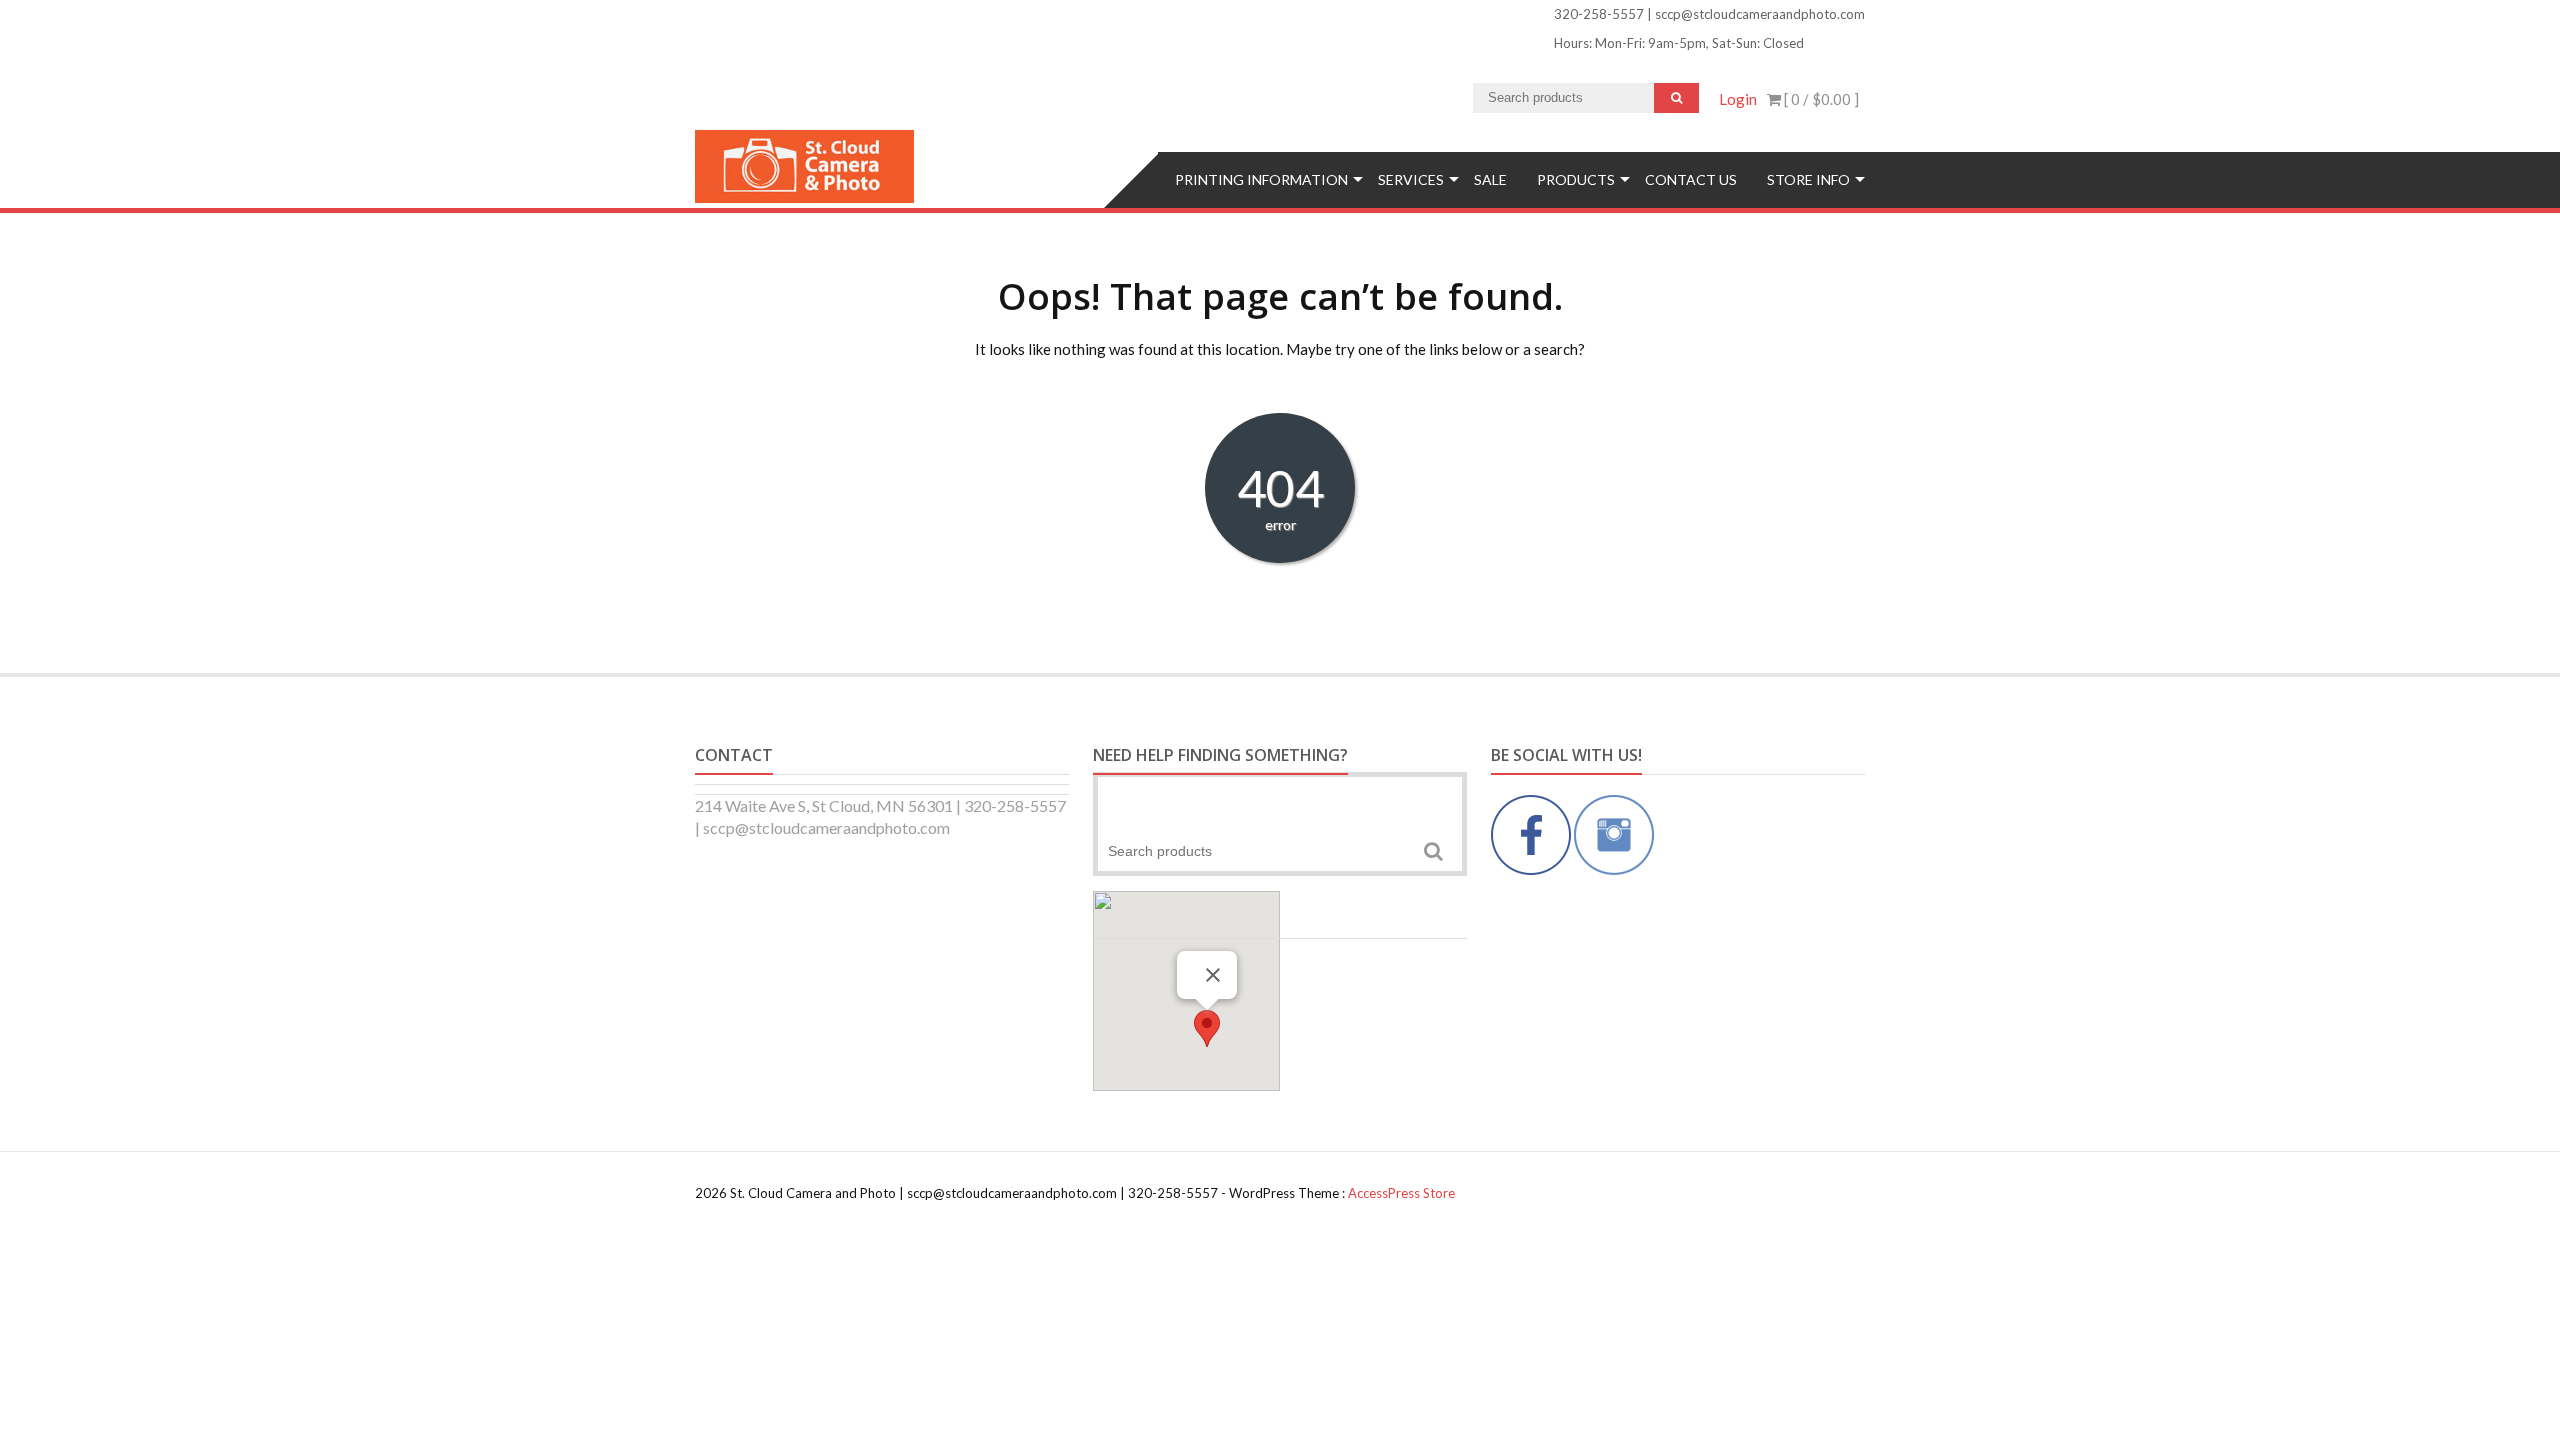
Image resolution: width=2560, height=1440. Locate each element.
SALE (1490, 179)
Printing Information (1261, 179)
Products (1576, 179)
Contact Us (1691, 179)
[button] (1207, 1028)
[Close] (1213, 975)
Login (1738, 99)
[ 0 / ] (1820, 99)
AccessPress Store (1401, 1193)
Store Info (1808, 179)
